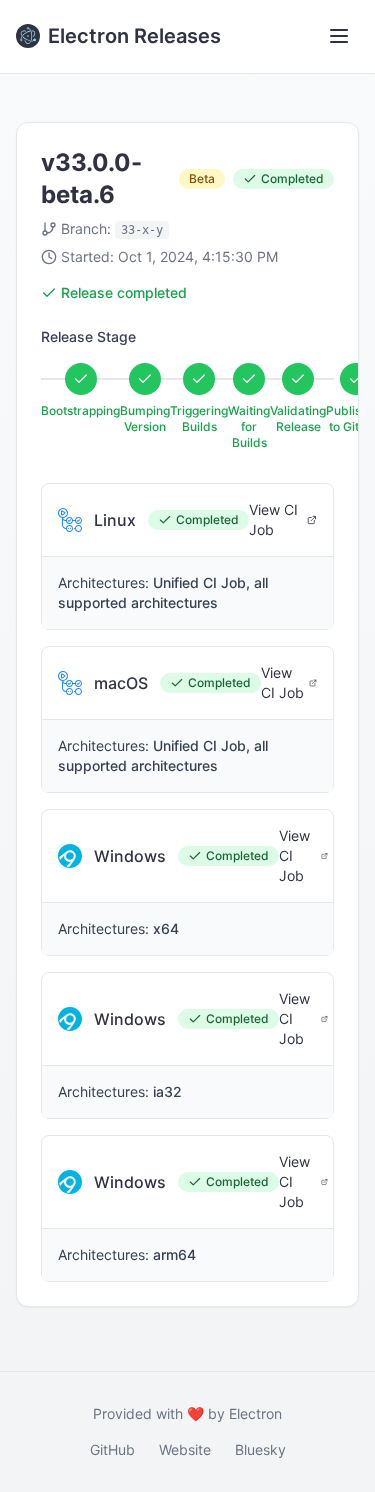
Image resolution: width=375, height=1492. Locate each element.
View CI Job (273, 519)
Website (185, 1449)
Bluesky (260, 1449)
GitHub (112, 1449)
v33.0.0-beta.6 (91, 178)
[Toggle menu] (339, 36)
